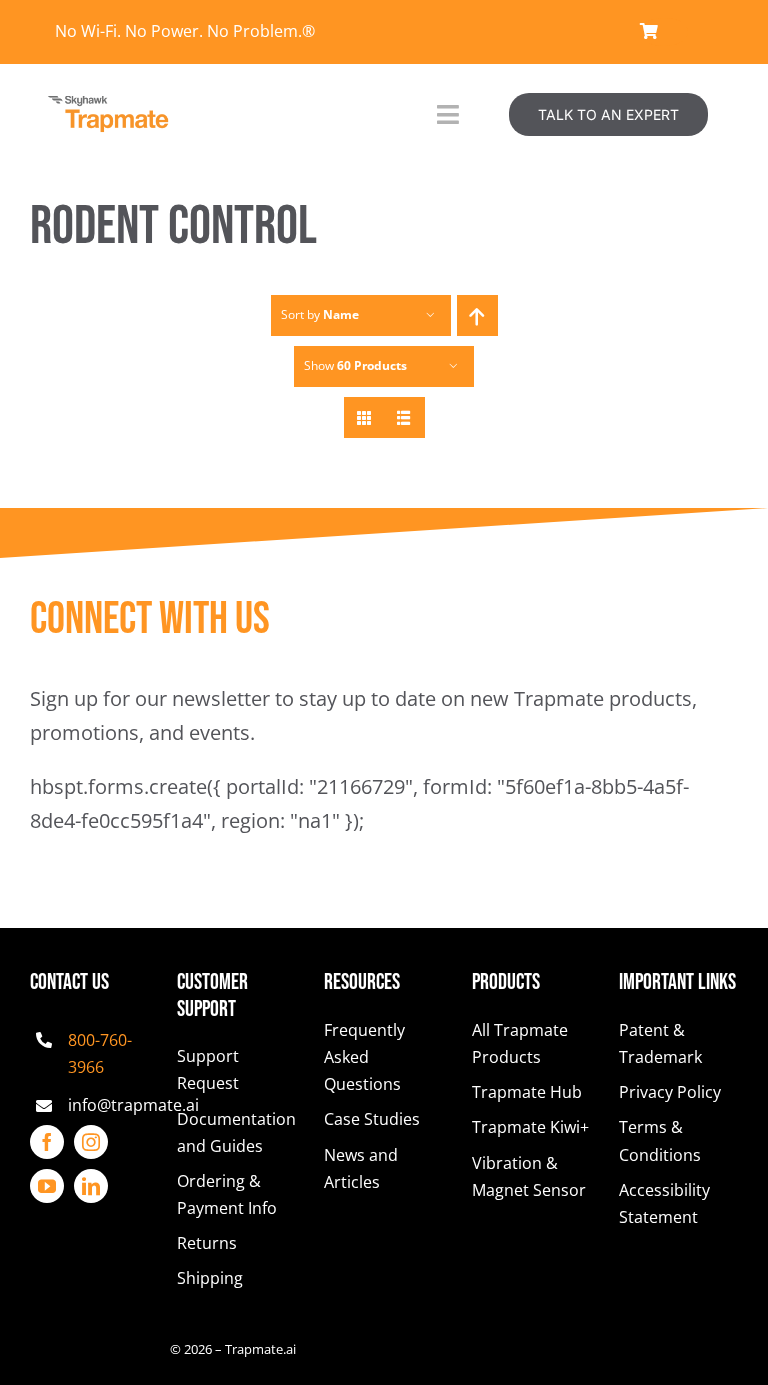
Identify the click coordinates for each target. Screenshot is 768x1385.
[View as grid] (364, 417)
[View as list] (404, 417)
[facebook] (47, 1142)
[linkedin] (91, 1186)
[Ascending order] (477, 315)
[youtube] (47, 1186)
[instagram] (91, 1142)
